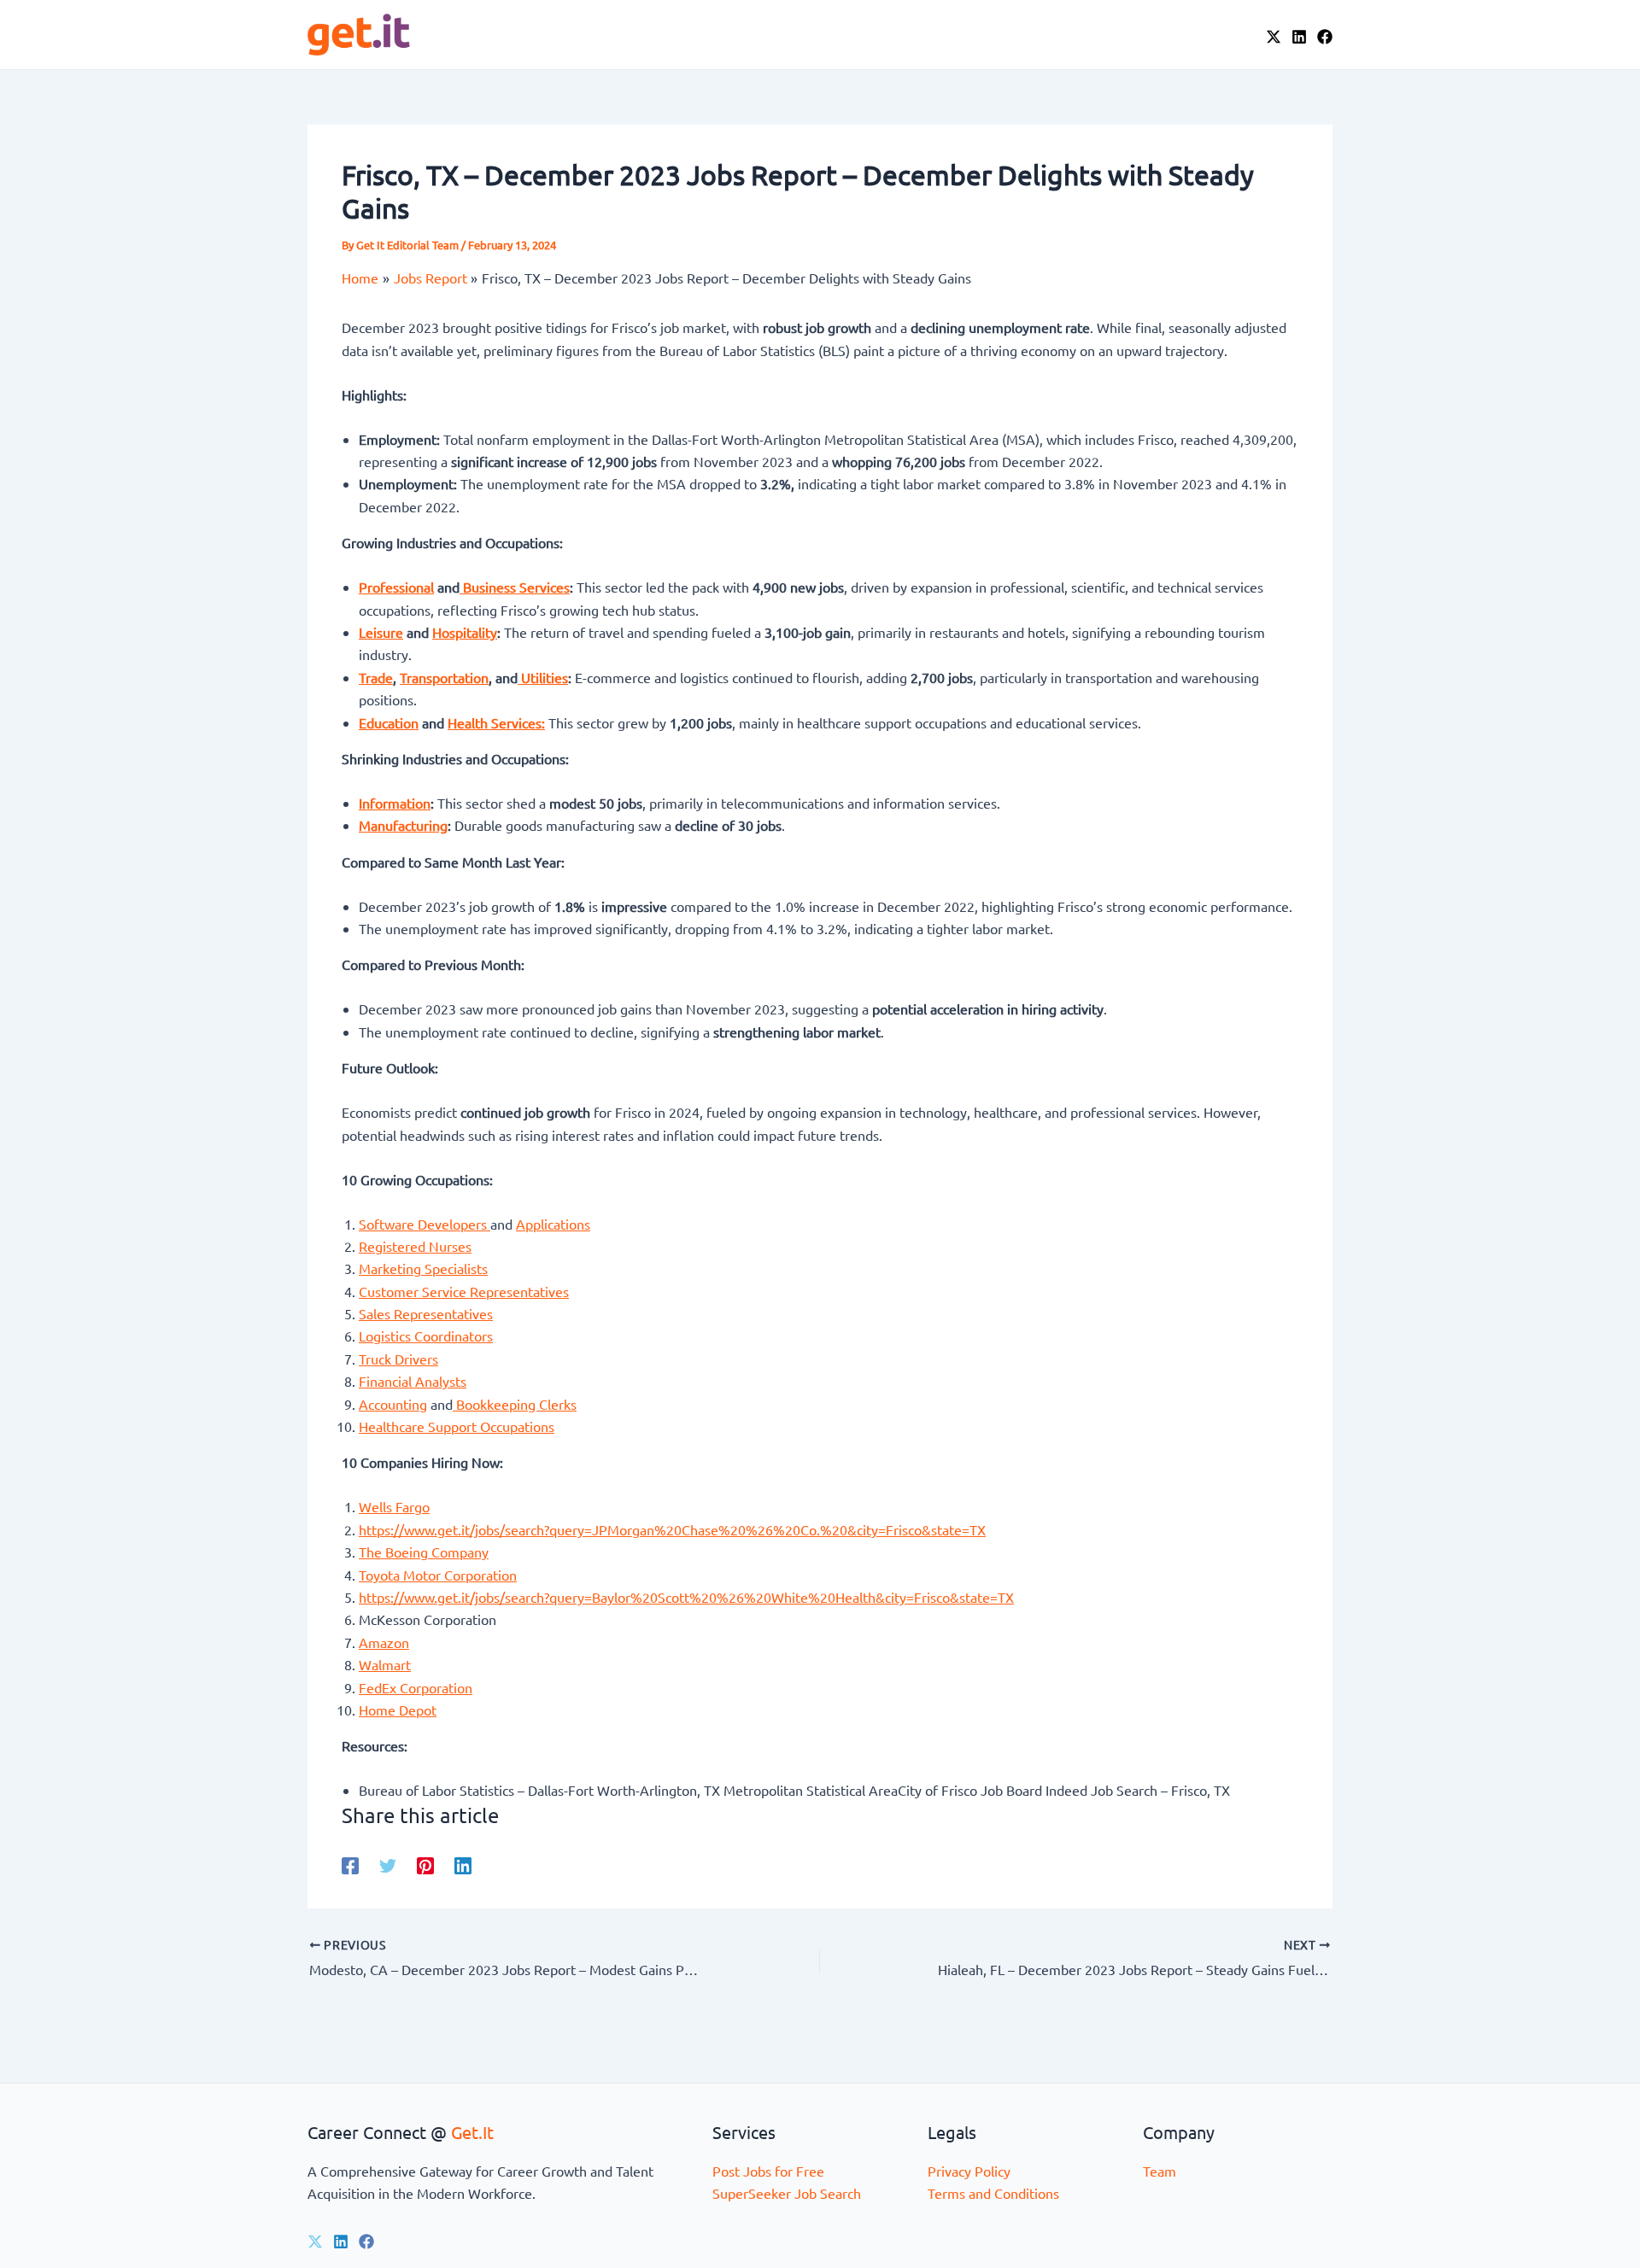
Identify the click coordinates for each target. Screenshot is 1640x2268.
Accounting (393, 1404)
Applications (553, 1224)
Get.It (472, 2132)
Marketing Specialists (423, 1268)
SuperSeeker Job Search (787, 2193)
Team (1160, 2171)
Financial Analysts (413, 1381)
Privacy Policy (969, 2171)
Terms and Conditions (993, 2193)
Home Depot (398, 1710)
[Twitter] (388, 1865)
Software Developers (425, 1224)
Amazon (384, 1642)
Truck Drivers (398, 1359)
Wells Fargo (394, 1506)
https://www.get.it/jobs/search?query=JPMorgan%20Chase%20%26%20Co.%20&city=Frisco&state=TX (672, 1529)
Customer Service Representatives (464, 1291)
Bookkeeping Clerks (515, 1404)
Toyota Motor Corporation (438, 1575)
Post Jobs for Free (768, 2171)
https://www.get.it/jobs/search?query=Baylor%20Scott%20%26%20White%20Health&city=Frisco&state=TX (686, 1597)
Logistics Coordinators (426, 1336)
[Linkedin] (463, 1865)
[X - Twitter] (1274, 37)
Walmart (385, 1664)
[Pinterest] (425, 1865)
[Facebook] (1325, 37)
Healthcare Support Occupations (457, 1426)
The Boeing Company (424, 1552)
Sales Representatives (426, 1313)
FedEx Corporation (416, 1687)
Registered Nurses (415, 1246)
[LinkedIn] (1299, 37)
